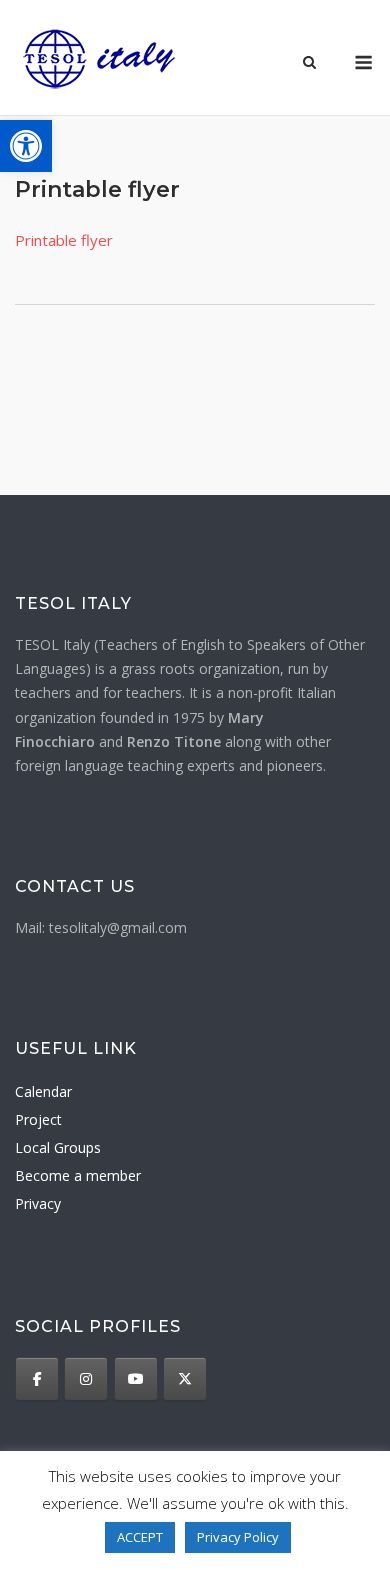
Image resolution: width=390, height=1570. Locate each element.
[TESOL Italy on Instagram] (86, 1379)
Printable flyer (64, 240)
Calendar (43, 1091)
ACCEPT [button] (140, 1537)
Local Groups (58, 1147)
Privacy (38, 1203)
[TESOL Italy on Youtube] (136, 1379)
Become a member (78, 1175)
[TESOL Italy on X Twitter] (185, 1379)
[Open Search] (309, 64)
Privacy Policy (238, 1537)
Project (38, 1119)
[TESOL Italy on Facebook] (37, 1379)
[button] (26, 146)
